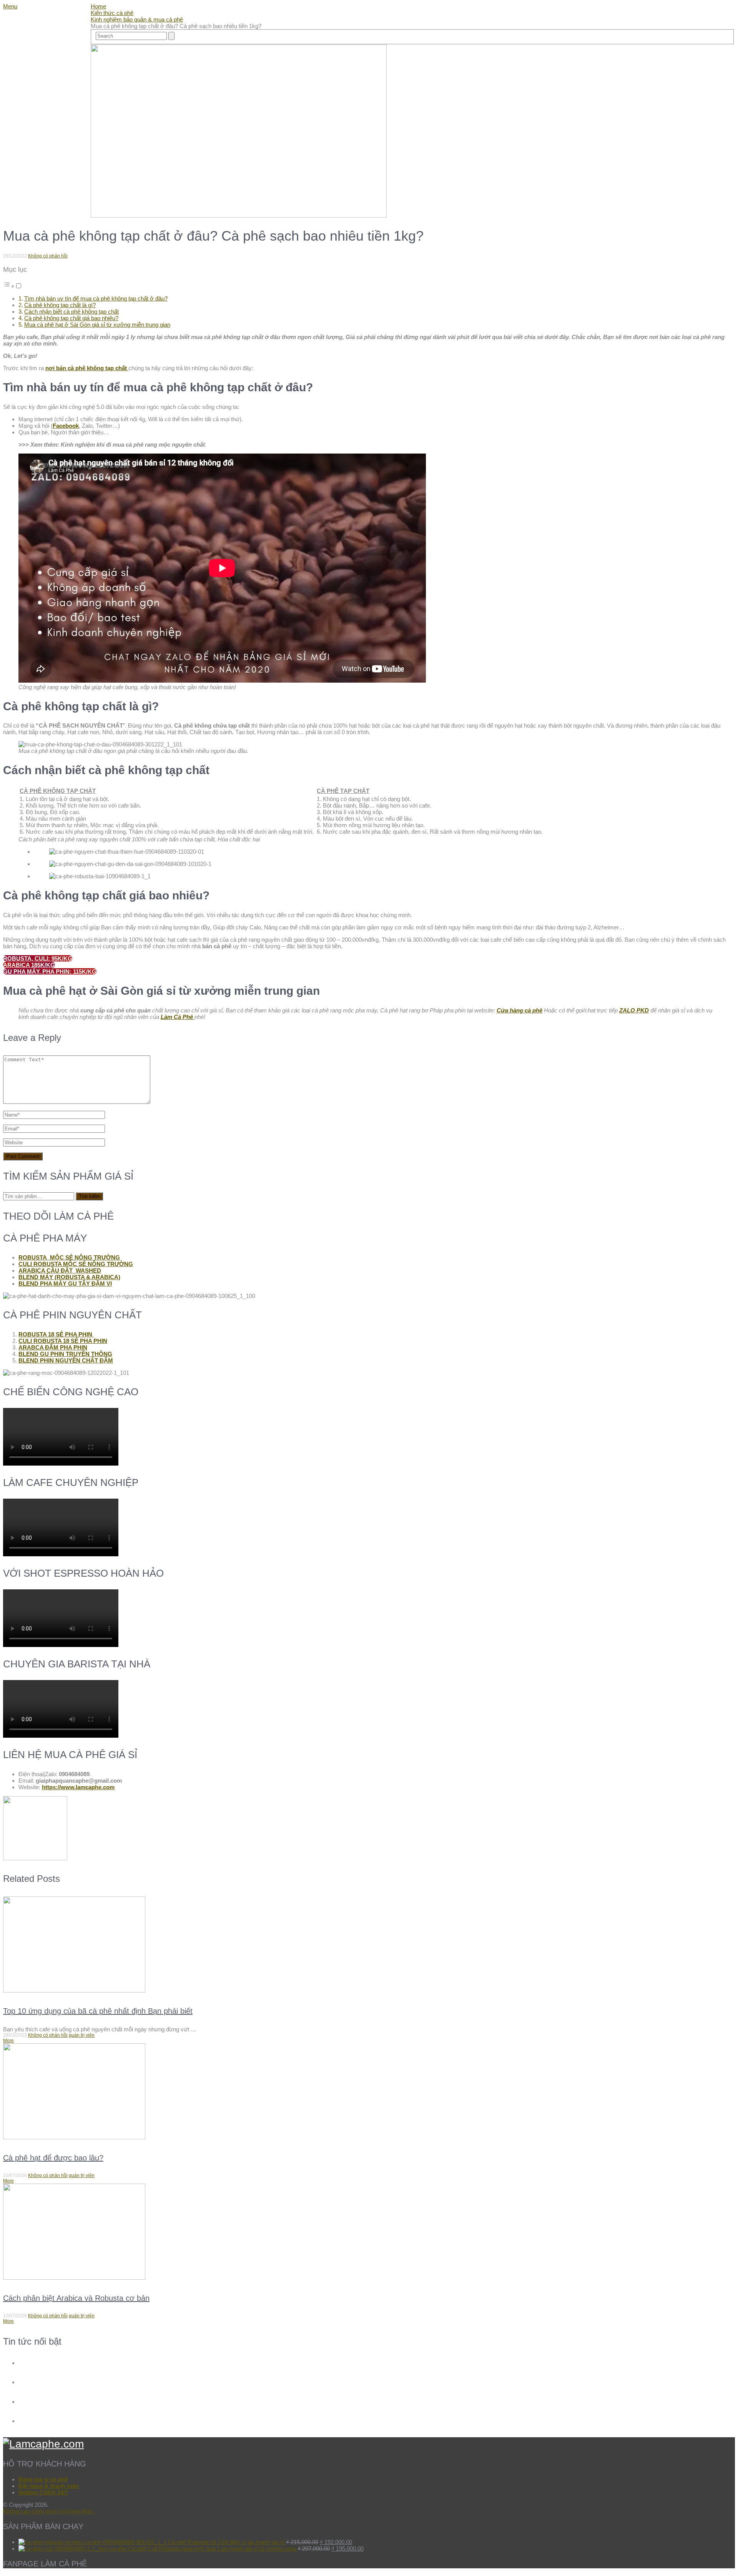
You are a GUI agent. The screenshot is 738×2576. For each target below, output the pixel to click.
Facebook (66, 426)
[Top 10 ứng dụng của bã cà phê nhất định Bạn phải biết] (369, 1945)
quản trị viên (82, 2035)
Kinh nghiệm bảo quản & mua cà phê (137, 19)
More (8, 2041)
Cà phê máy (55, 55)
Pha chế (32, 37)
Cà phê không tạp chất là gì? (60, 305)
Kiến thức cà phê (112, 13)
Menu (10, 6)
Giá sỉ (28, 46)
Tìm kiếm (89, 1196)
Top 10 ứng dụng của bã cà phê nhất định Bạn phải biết (98, 2011)
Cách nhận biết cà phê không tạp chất (71, 312)
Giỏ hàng (34, 81)
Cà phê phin (54, 64)
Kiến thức (35, 28)
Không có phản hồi (48, 256)
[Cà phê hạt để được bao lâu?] (369, 2092)
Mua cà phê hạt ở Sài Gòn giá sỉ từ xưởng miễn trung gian (97, 325)
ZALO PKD (634, 1010)
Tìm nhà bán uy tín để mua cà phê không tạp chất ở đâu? (96, 298)
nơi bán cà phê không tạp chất (87, 368)
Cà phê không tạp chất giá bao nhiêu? (71, 318)
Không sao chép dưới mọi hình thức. (49, 2511)
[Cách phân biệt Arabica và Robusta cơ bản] (369, 2232)
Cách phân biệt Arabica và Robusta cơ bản (76, 2298)
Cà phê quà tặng (62, 73)
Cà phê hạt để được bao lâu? (53, 2158)
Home (29, 20)
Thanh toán (53, 99)
